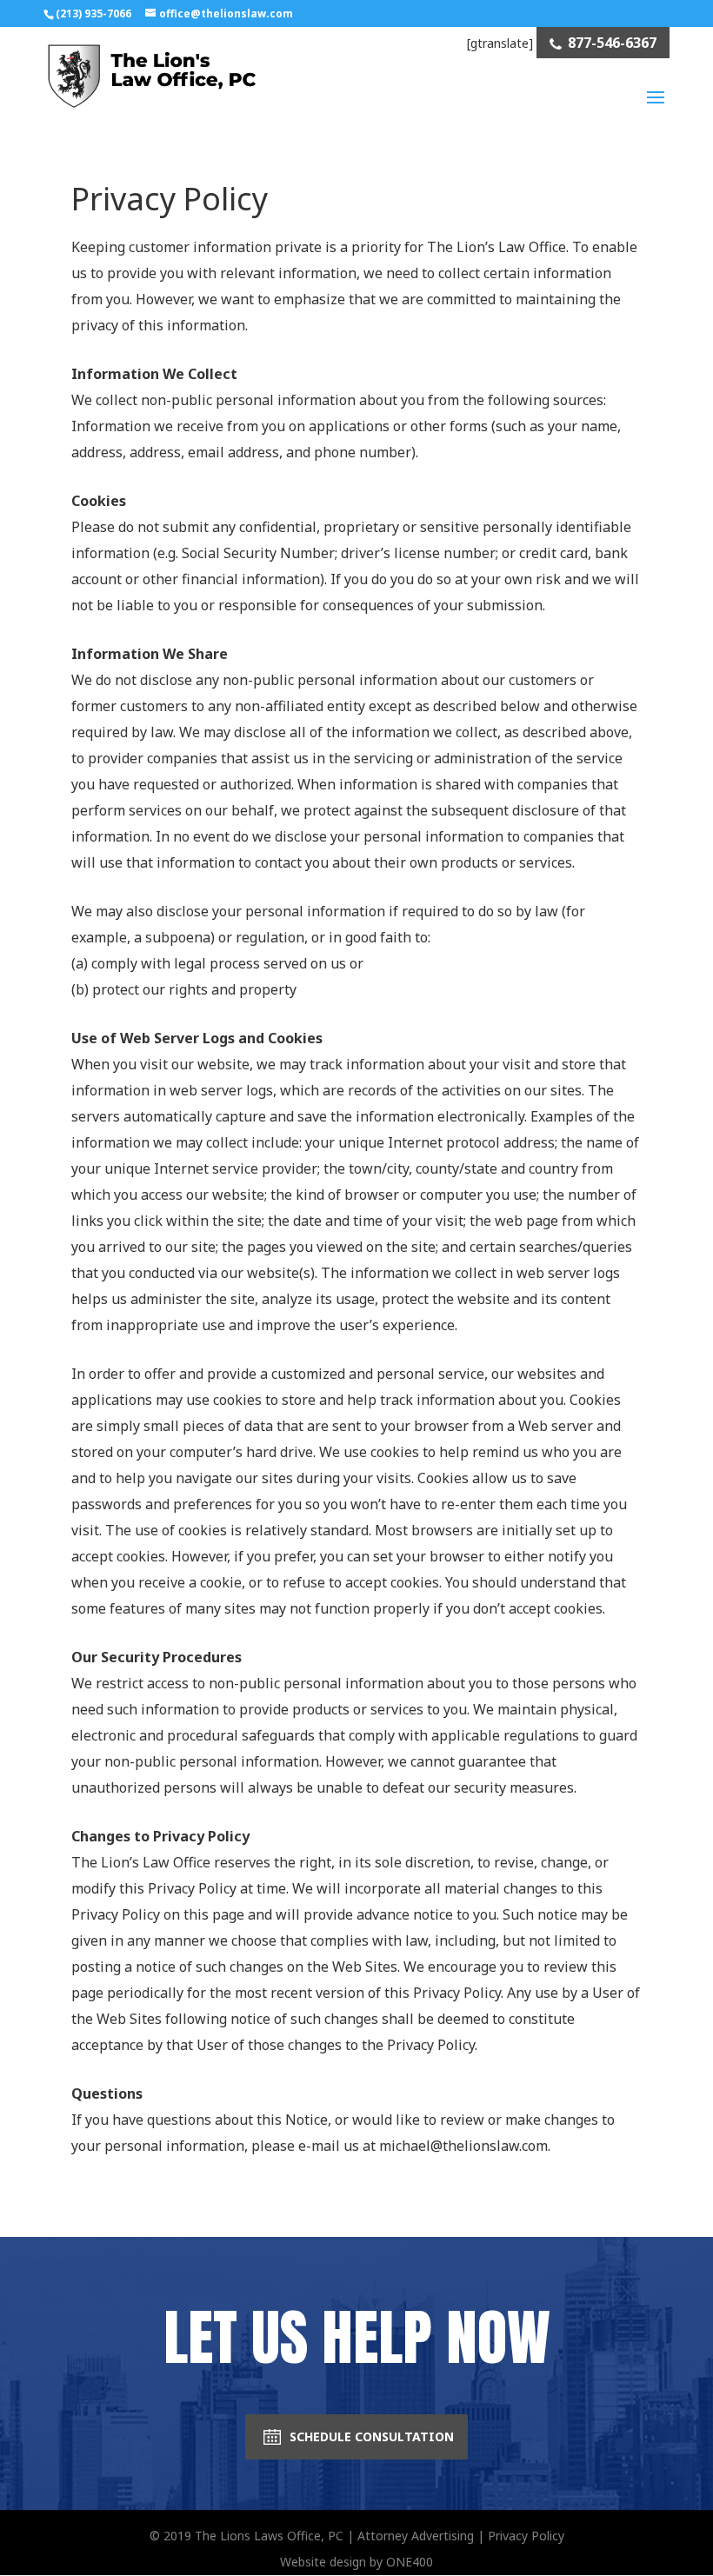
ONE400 (410, 2562)
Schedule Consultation (372, 2436)
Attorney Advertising (416, 2536)
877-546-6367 (612, 43)
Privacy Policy (526, 2536)
